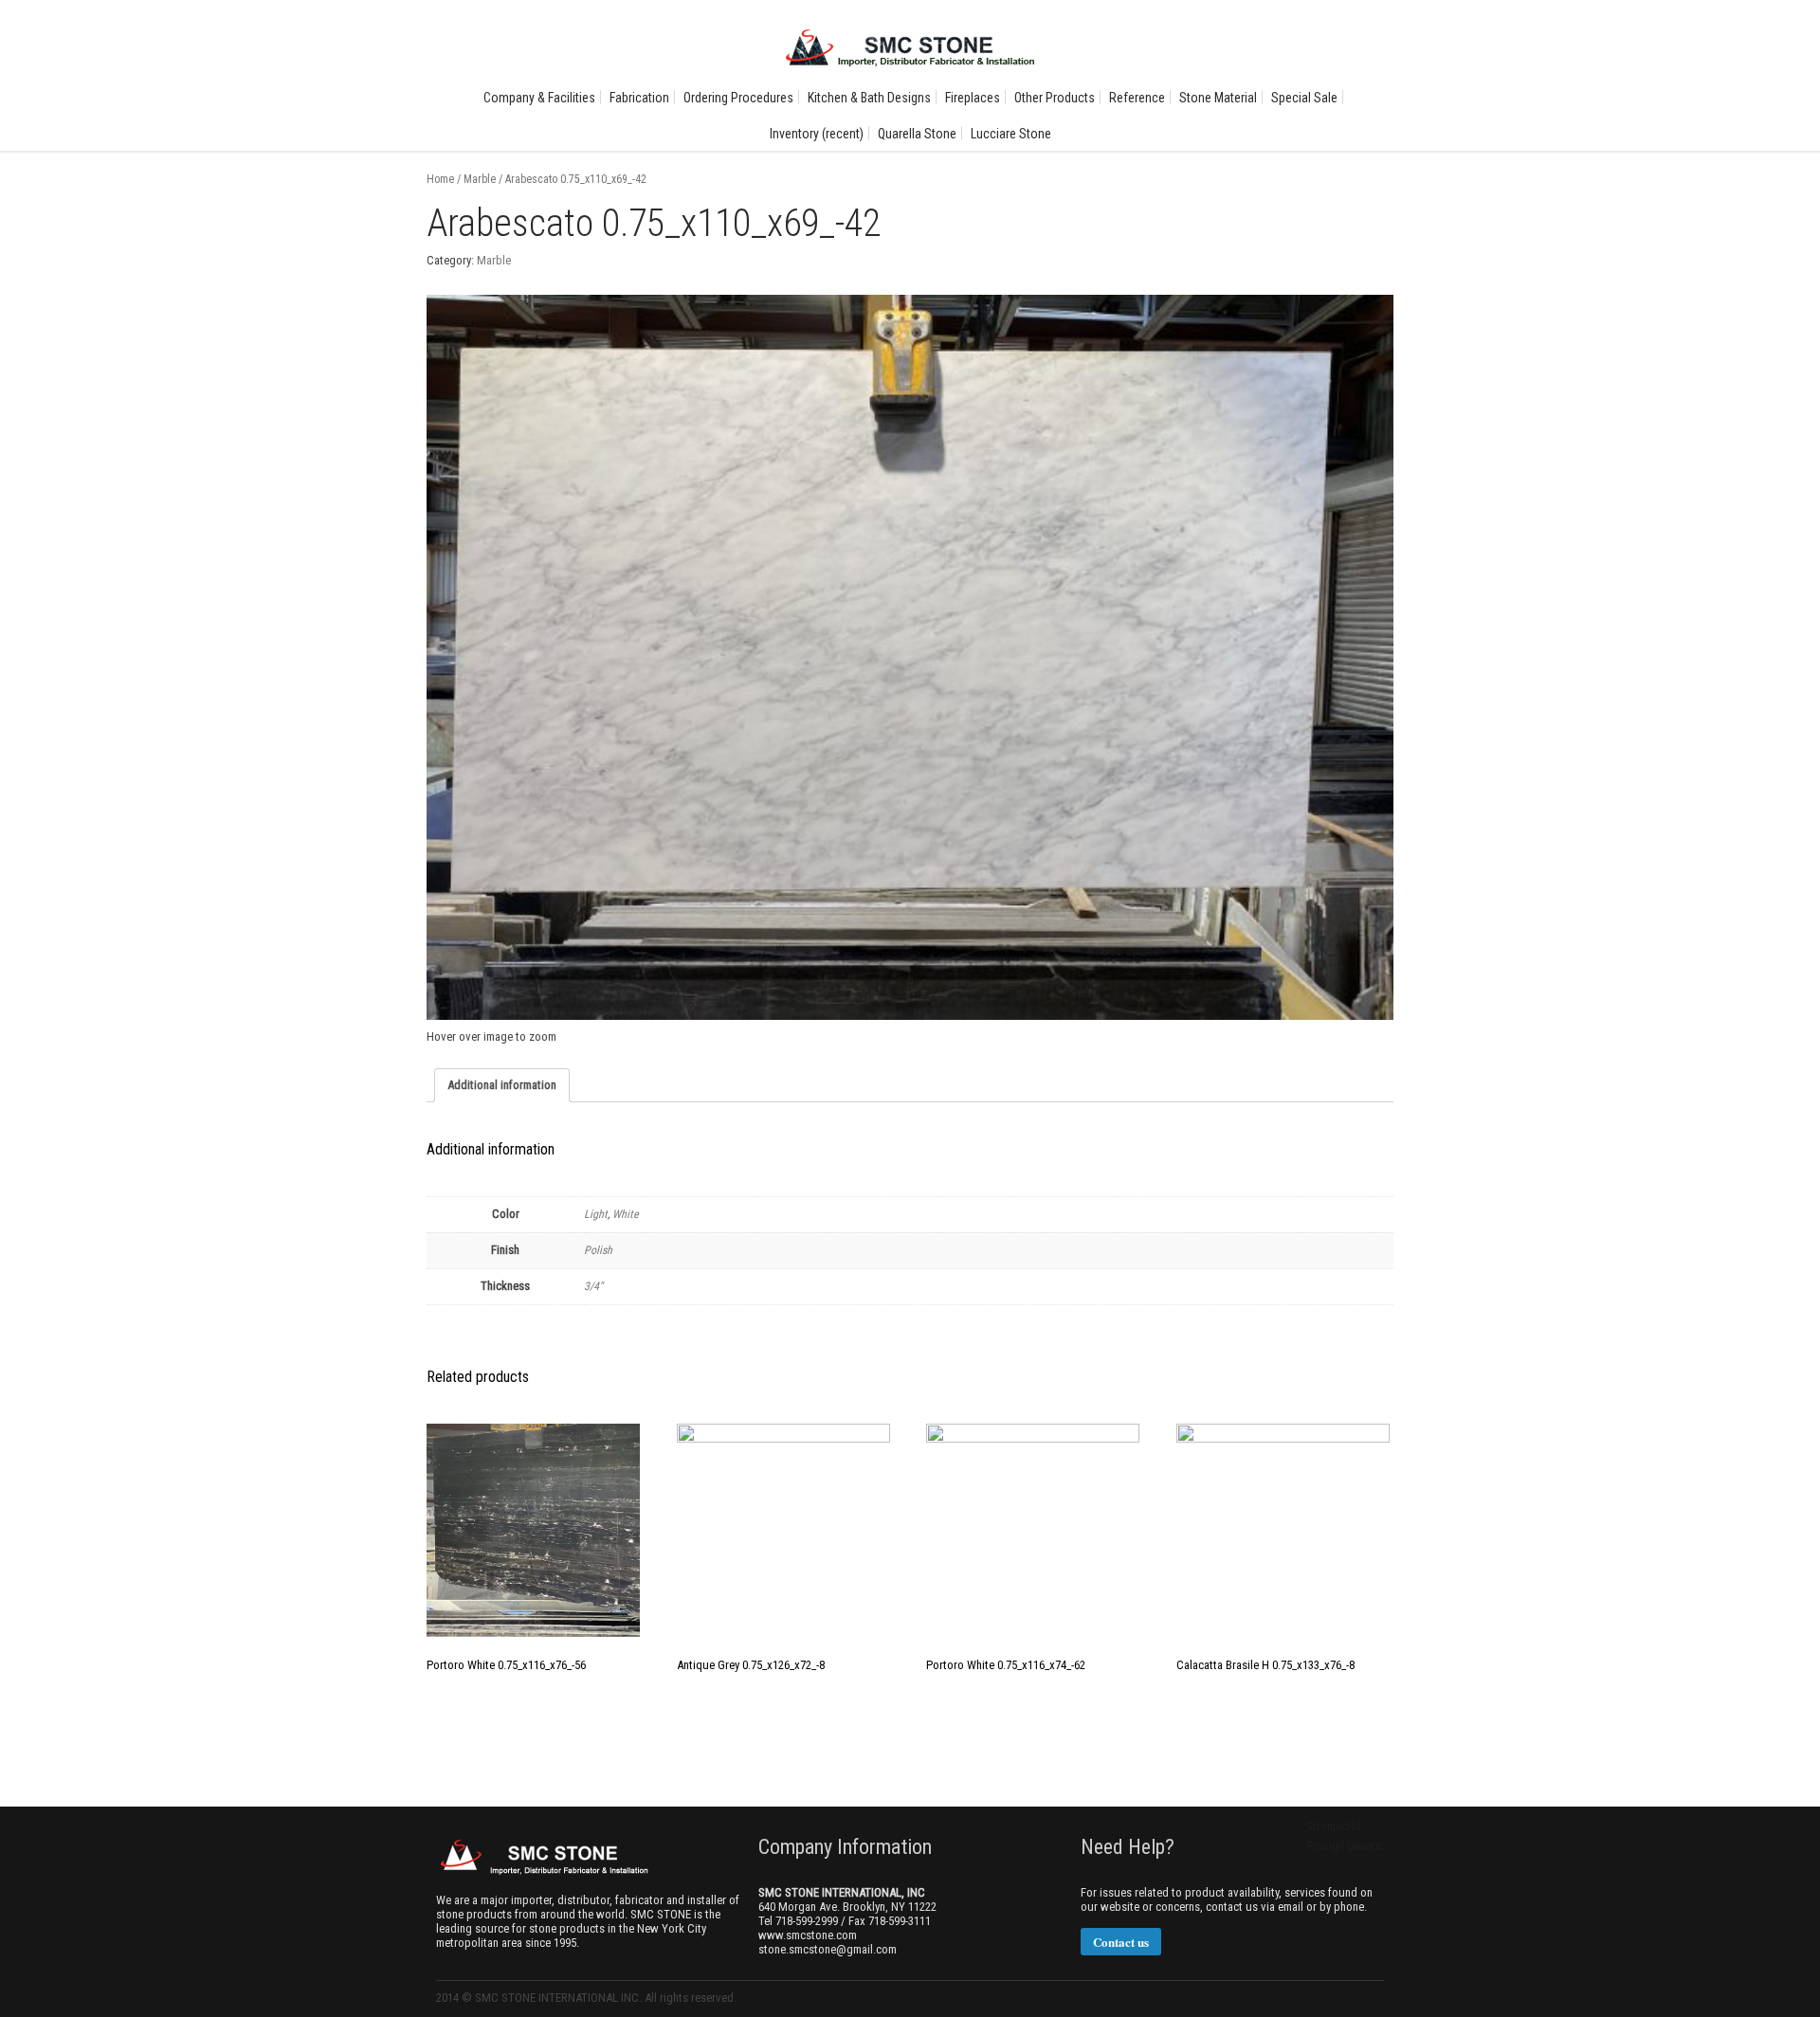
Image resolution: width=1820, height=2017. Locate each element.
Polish (598, 1250)
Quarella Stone (917, 134)
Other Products (1055, 98)
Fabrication (639, 98)
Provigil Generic (1345, 1846)
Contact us (1121, 1942)
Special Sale (1304, 98)
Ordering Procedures (738, 98)
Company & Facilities (539, 98)
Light (596, 1214)
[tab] (502, 1085)
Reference (1137, 98)
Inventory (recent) (817, 134)
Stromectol (1333, 1826)
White (626, 1214)
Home (440, 179)
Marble (480, 179)
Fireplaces (973, 98)
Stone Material (1218, 98)
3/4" (593, 1286)
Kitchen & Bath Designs (869, 98)
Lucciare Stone (1011, 134)
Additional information (502, 1085)
